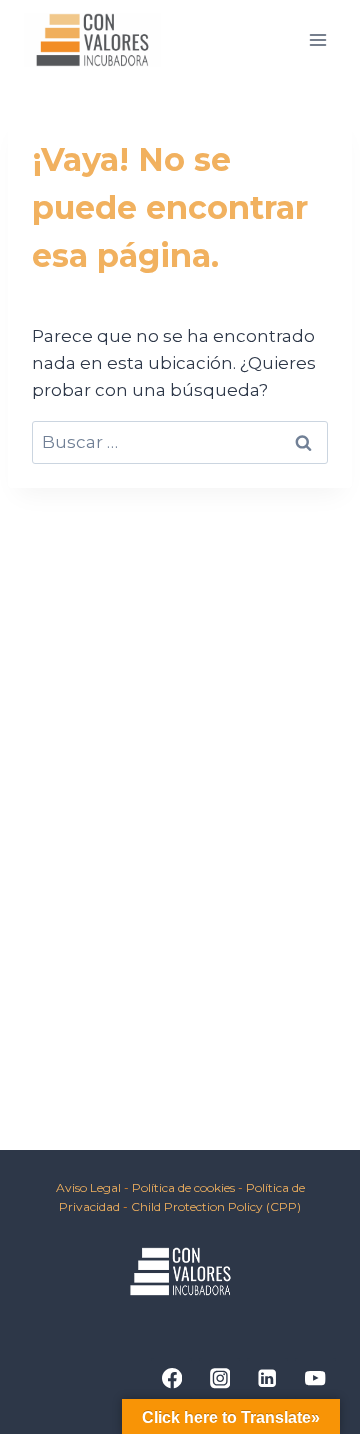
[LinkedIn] (267, 1378)
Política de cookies (185, 1187)
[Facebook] (171, 1378)
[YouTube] (315, 1378)
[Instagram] (219, 1378)
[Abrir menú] (317, 39)
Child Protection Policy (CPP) (216, 1206)
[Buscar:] (180, 442)
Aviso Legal (88, 1187)
